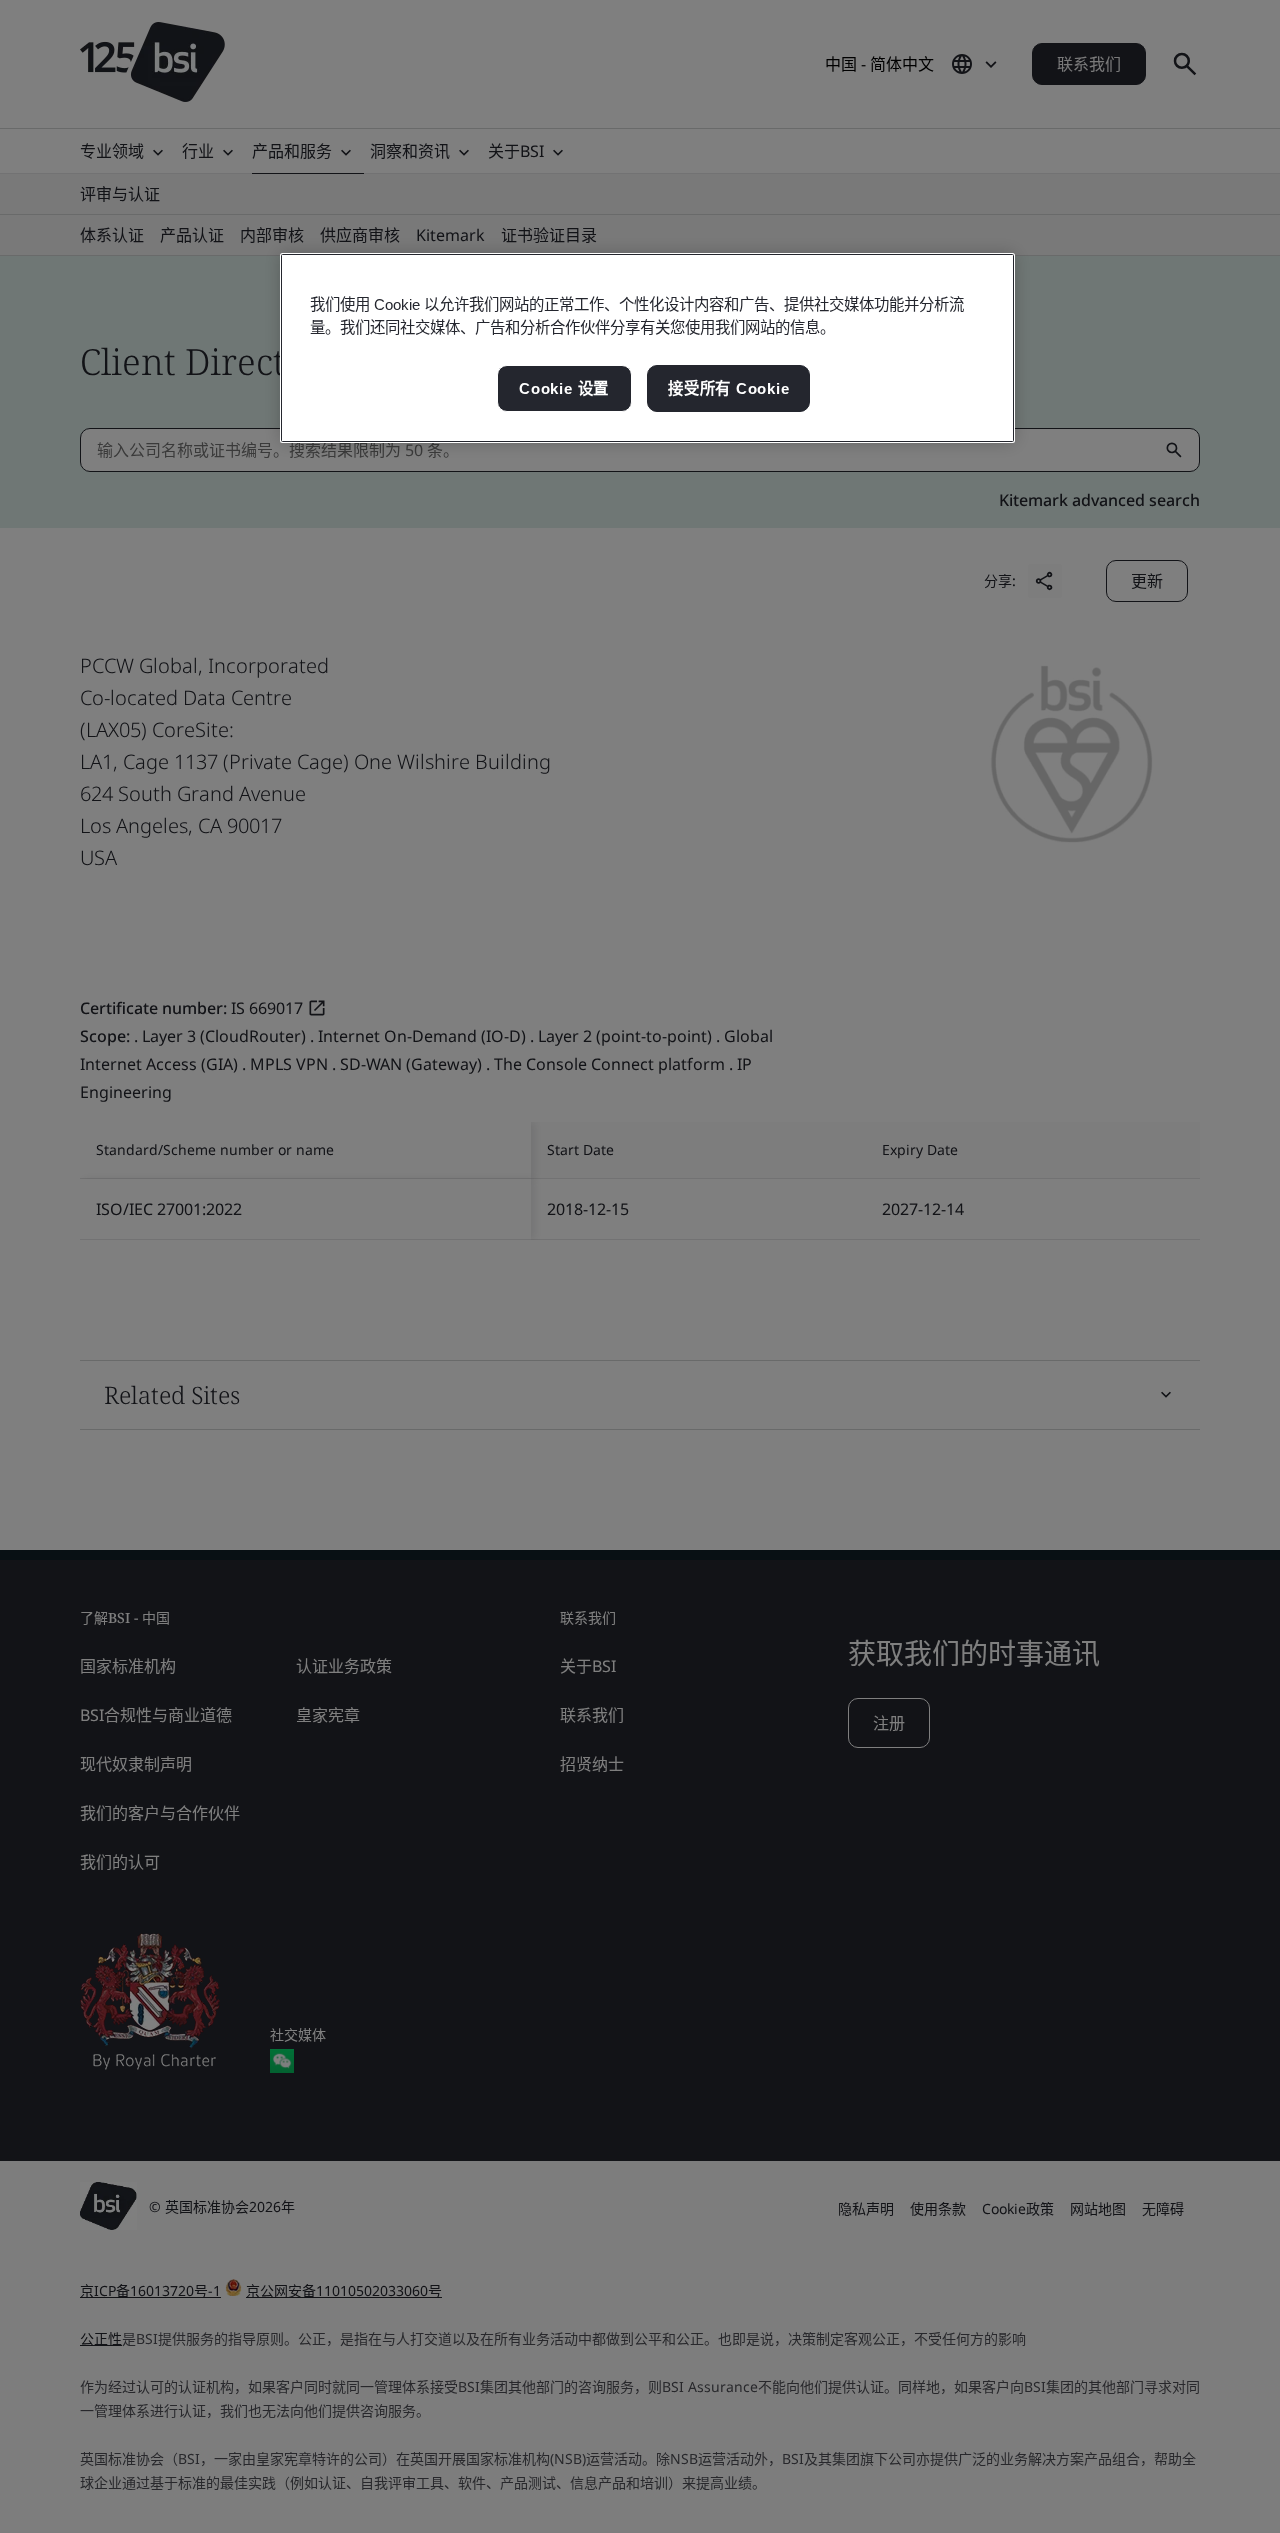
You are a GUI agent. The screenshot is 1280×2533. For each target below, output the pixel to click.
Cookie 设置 (564, 388)
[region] (647, 348)
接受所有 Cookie (728, 388)
